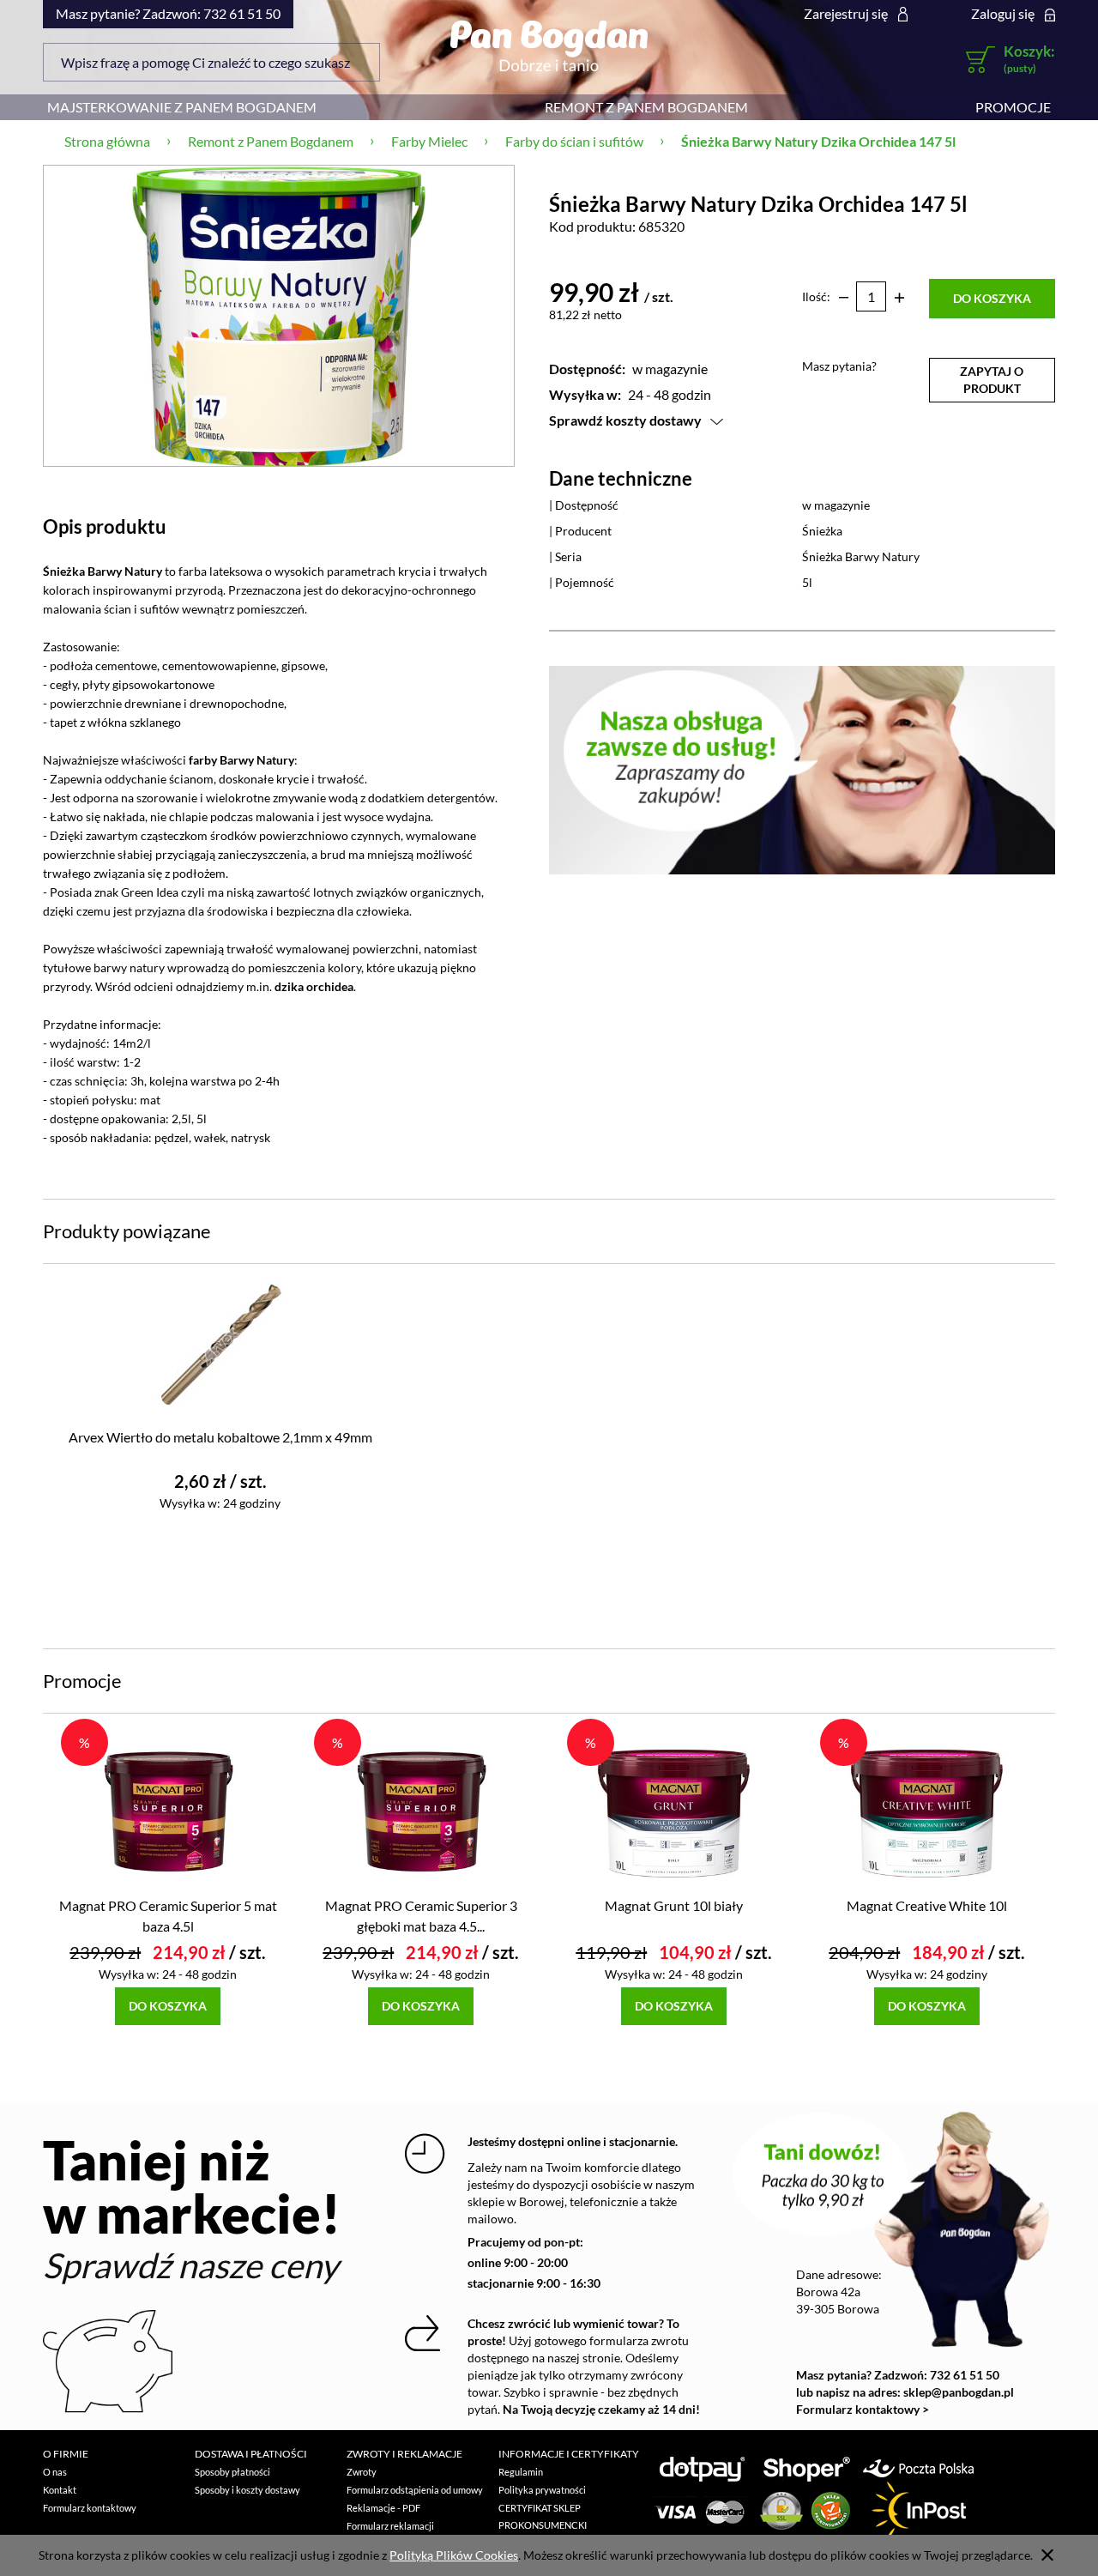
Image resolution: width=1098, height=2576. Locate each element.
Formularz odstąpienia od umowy (415, 2490)
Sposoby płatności (232, 2472)
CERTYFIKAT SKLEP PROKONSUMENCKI (543, 2516)
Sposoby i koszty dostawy (247, 2490)
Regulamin (521, 2472)
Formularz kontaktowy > (863, 2409)
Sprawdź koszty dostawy (625, 420)
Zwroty (362, 2472)
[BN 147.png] (279, 315)
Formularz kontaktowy (90, 2508)
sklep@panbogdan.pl (959, 2392)
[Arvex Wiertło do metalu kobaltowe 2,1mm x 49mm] (220, 1343)
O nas (55, 2472)
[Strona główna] (549, 45)
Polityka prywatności (542, 2490)
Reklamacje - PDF (383, 2508)
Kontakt (60, 2490)
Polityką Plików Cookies (454, 2555)
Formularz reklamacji (390, 2526)
